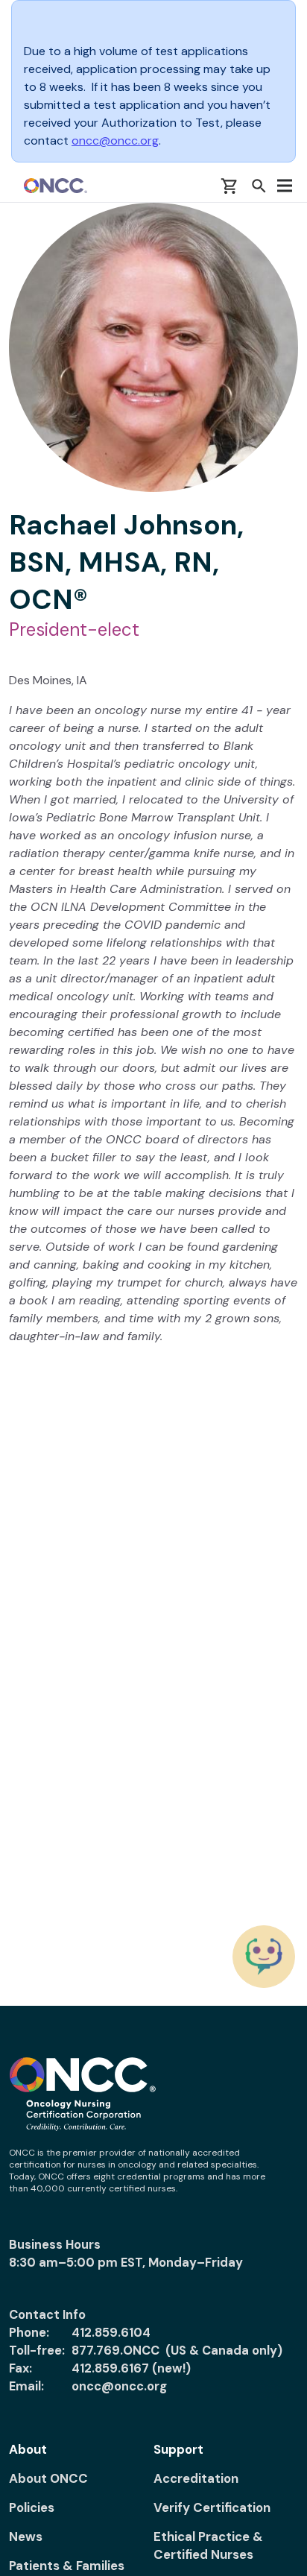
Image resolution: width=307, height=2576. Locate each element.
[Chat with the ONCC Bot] (264, 1957)
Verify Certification (212, 2507)
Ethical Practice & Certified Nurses (208, 2545)
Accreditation (196, 2478)
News (26, 2536)
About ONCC (48, 2478)
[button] (259, 186)
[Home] (56, 186)
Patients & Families (67, 2566)
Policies (32, 2507)
